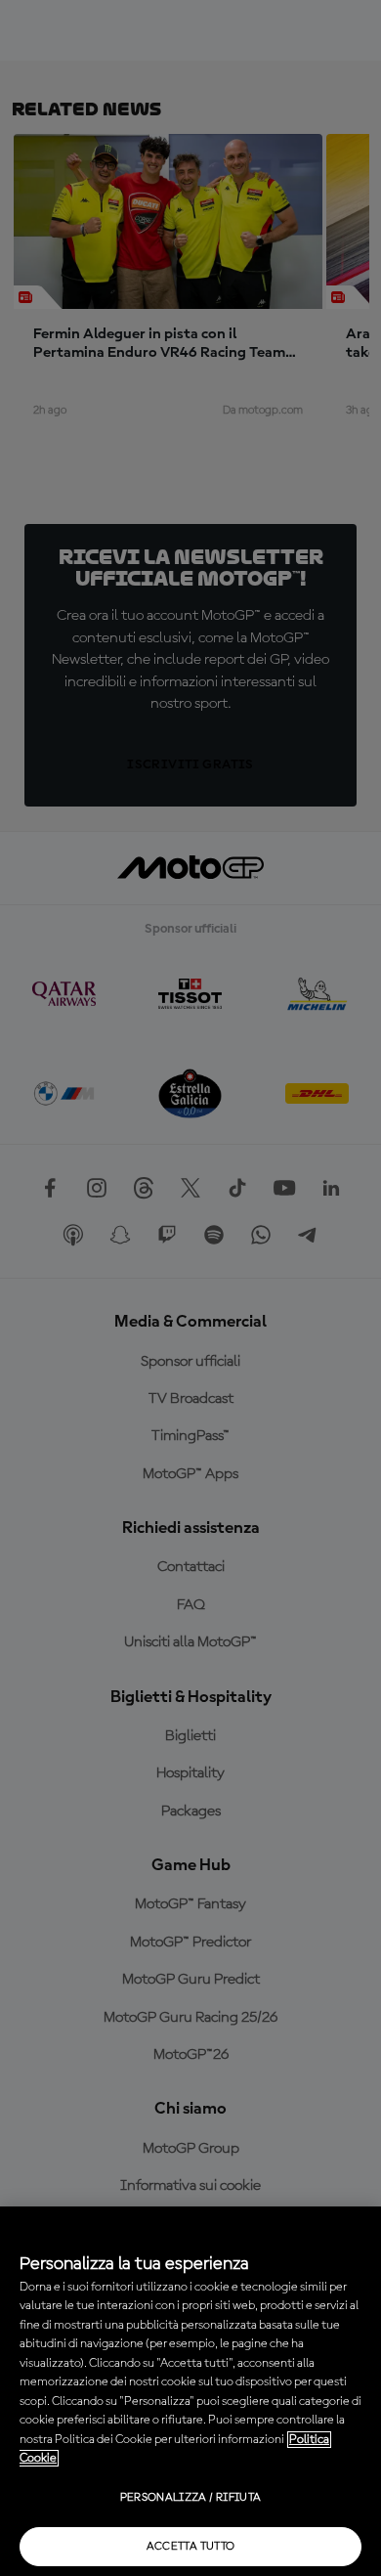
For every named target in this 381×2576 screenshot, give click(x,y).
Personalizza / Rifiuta (191, 2498)
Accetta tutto (191, 2547)
